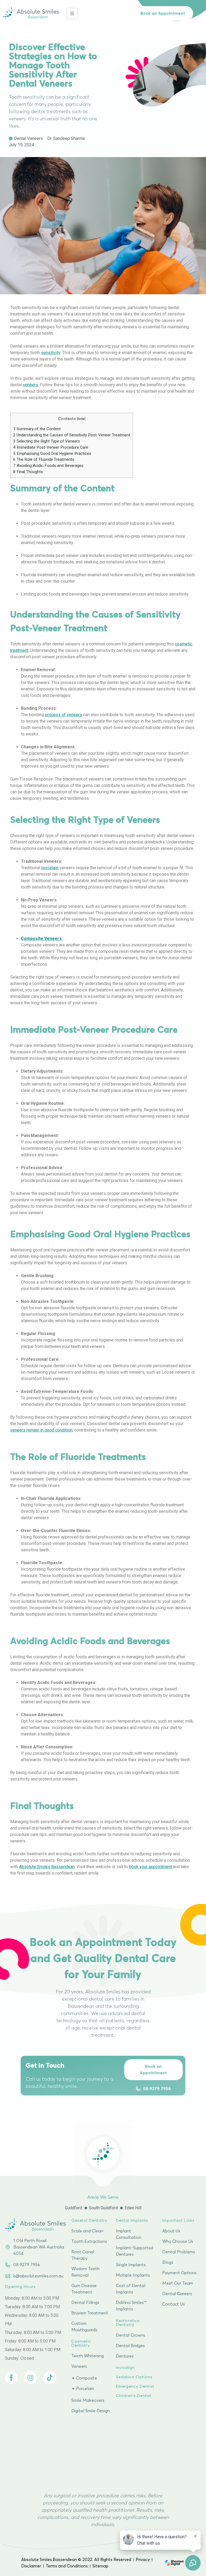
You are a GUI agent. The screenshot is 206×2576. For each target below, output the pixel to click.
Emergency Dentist (135, 2386)
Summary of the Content (37, 429)
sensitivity (51, 353)
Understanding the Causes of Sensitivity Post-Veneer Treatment (72, 435)
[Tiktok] (50, 2378)
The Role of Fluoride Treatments (44, 459)
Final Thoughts (28, 472)
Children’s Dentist (134, 2396)
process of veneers (64, 715)
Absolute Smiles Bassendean (47, 1867)
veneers (30, 385)
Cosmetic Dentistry (81, 2343)
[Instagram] (31, 2378)
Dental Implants (132, 2220)
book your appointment (150, 1867)
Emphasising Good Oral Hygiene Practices (52, 454)
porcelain (50, 868)
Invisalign (125, 2368)
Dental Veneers (28, 138)
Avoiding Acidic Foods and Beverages (48, 466)
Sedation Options (134, 2377)
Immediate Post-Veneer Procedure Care (51, 447)
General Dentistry (89, 2220)
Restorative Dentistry (128, 2323)
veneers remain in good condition (41, 1430)
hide (81, 419)
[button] (163, 13)
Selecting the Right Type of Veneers (47, 441)
